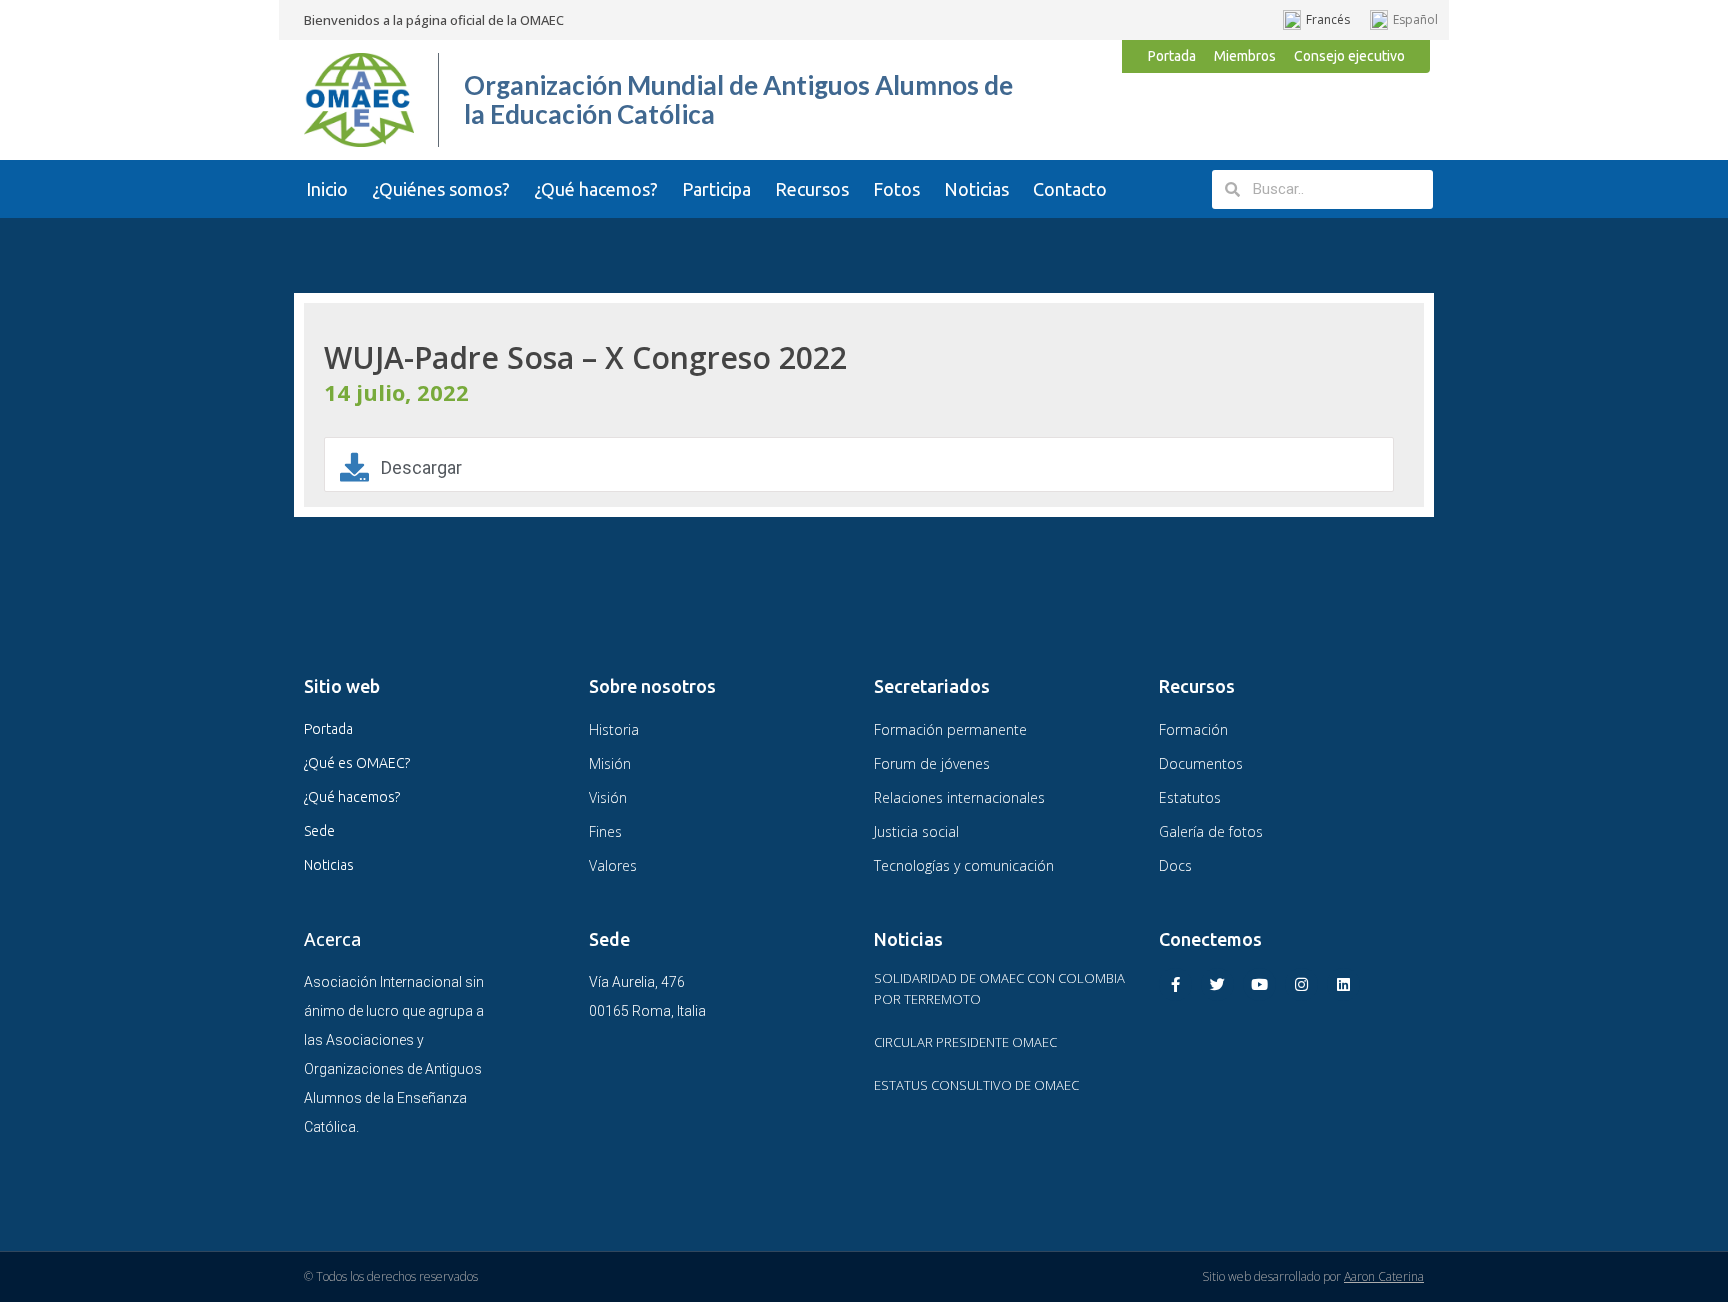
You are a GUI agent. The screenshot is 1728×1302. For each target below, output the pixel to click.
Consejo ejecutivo (1349, 56)
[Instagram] (1301, 984)
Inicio (327, 189)
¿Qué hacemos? (596, 189)
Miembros (1245, 56)
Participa (716, 189)
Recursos (812, 189)
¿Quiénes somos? (441, 189)
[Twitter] (1217, 984)
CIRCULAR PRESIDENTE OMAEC (965, 1042)
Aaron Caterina (1384, 1276)
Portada (1172, 56)
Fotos (896, 189)
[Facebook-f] (1175, 984)
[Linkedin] (1343, 984)
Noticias (976, 189)
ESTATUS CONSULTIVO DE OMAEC (976, 1085)
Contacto (1070, 189)
